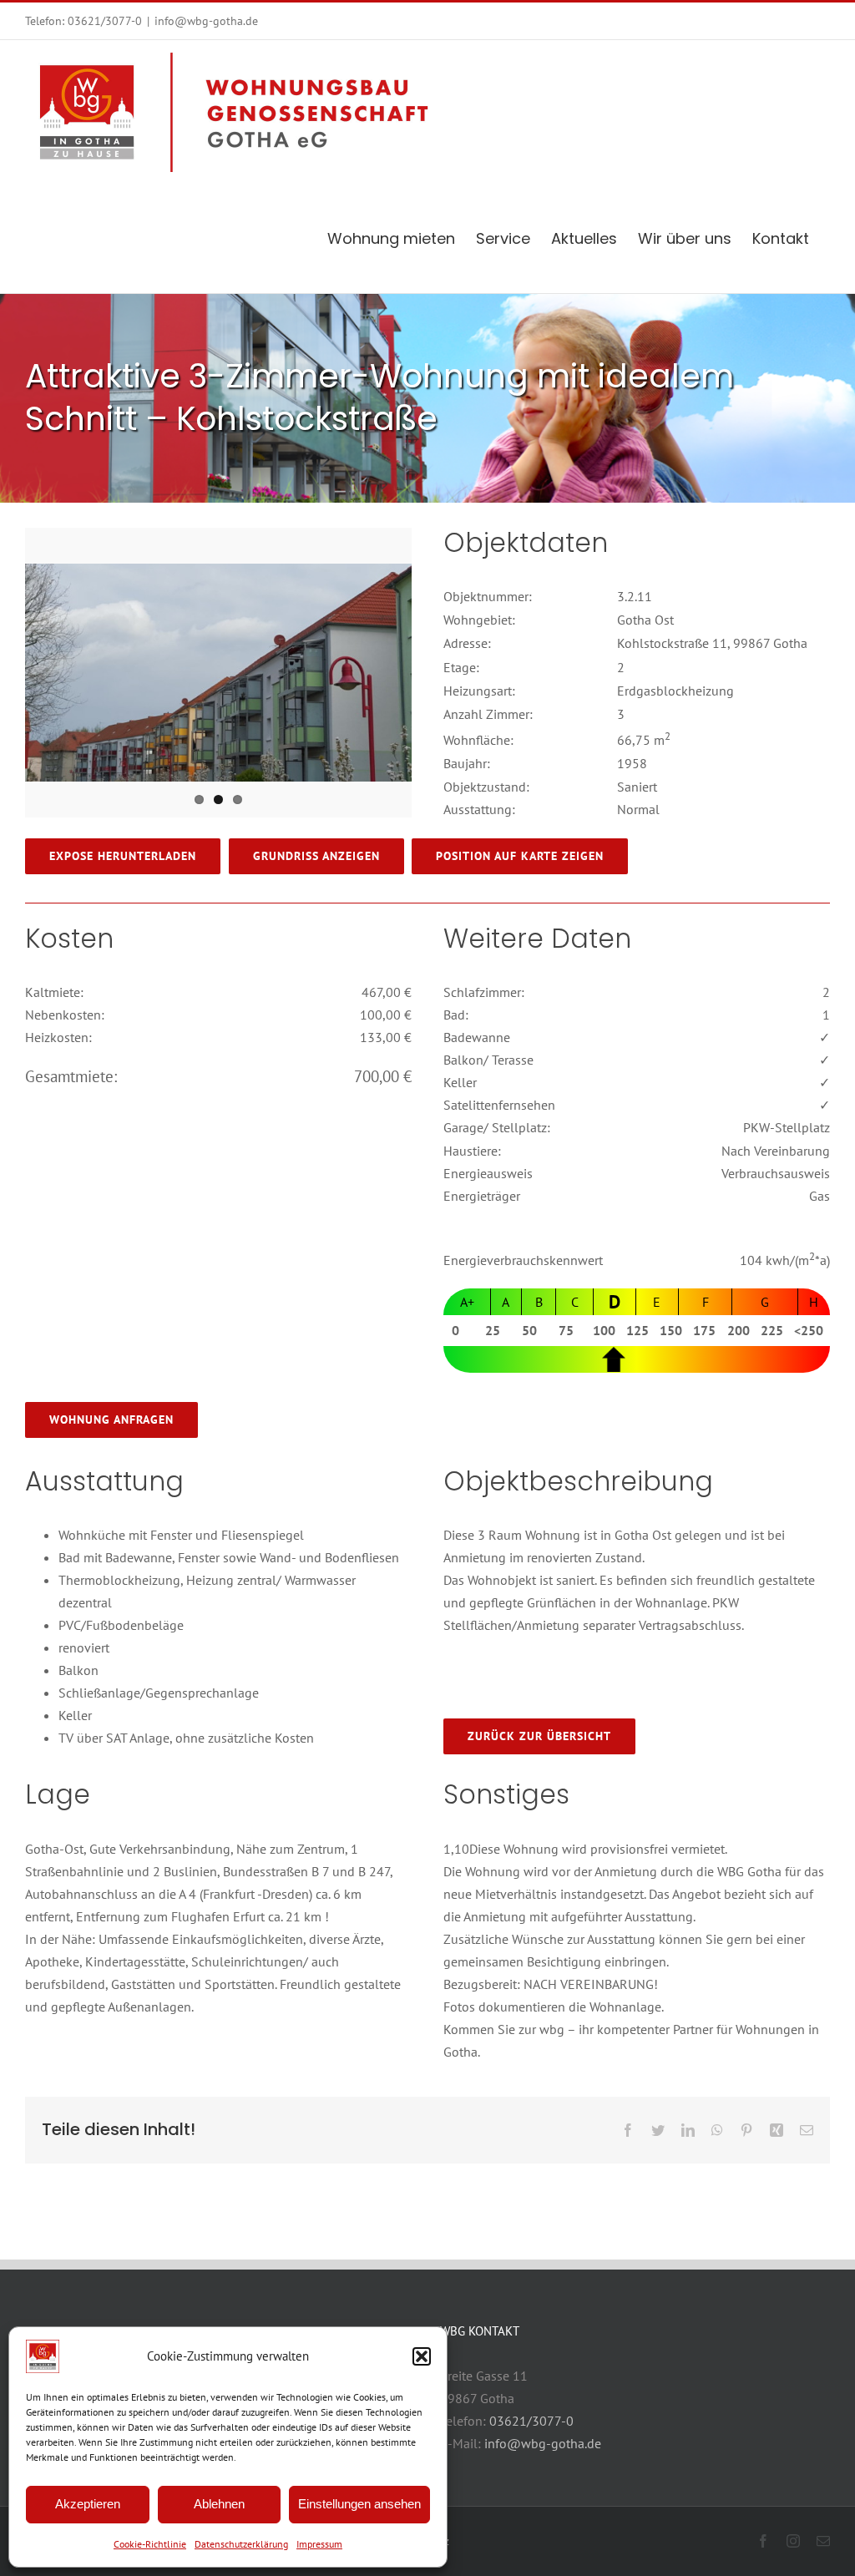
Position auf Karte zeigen (520, 856)
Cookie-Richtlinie (150, 2544)
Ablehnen (219, 2504)
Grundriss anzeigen (316, 856)
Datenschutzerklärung (241, 2544)
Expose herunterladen (123, 856)
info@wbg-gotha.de (206, 21)
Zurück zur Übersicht (539, 1736)
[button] (422, 2356)
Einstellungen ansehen (359, 2504)
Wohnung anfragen (111, 1420)
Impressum (319, 2544)
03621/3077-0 (105, 21)
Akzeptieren (88, 2504)
